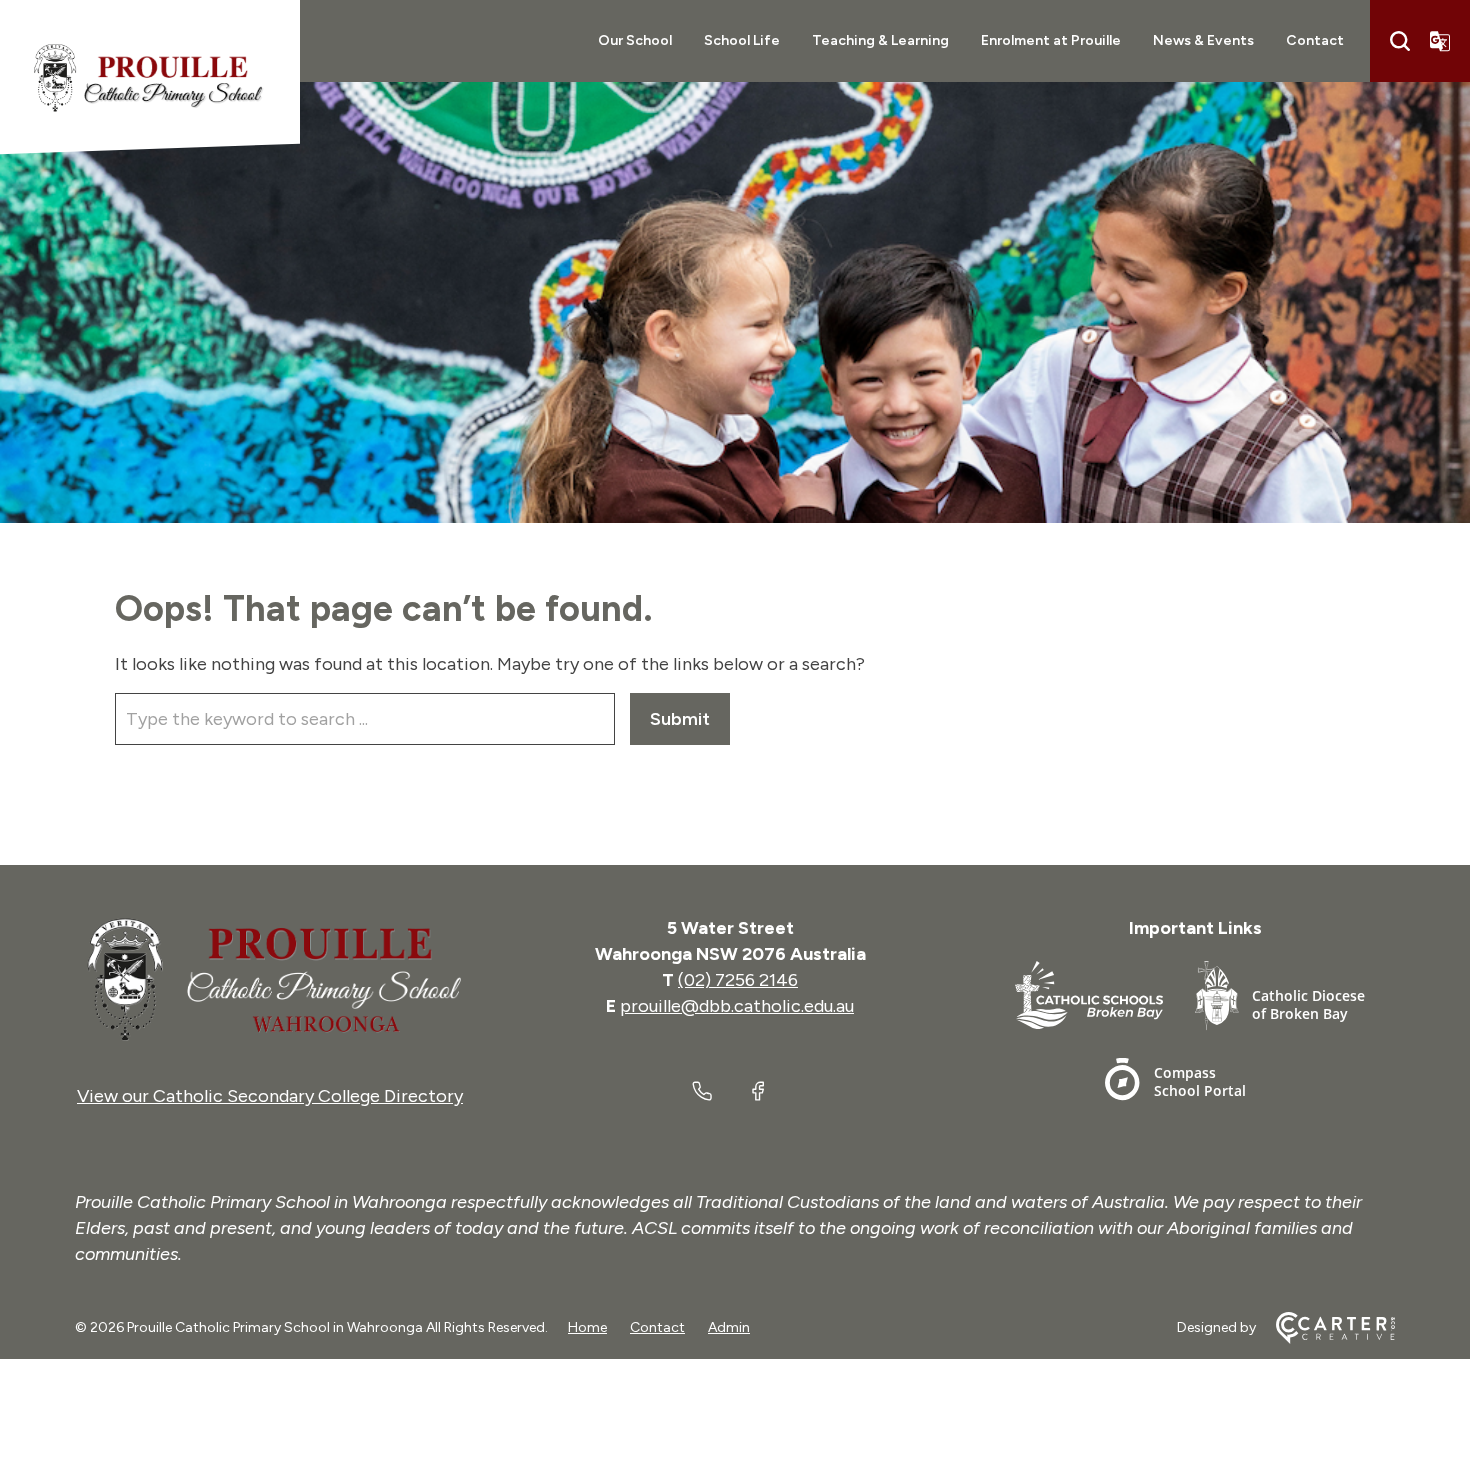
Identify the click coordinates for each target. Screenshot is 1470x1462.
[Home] (270, 980)
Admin (729, 1327)
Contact (1315, 40)
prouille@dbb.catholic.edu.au (737, 1006)
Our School (635, 40)
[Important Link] (1105, 999)
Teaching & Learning (880, 40)
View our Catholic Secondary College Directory (270, 1096)
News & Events (1203, 40)
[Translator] (1440, 41)
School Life (742, 40)
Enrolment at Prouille (1051, 40)
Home (587, 1327)
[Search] (1400, 41)
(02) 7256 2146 (738, 980)
